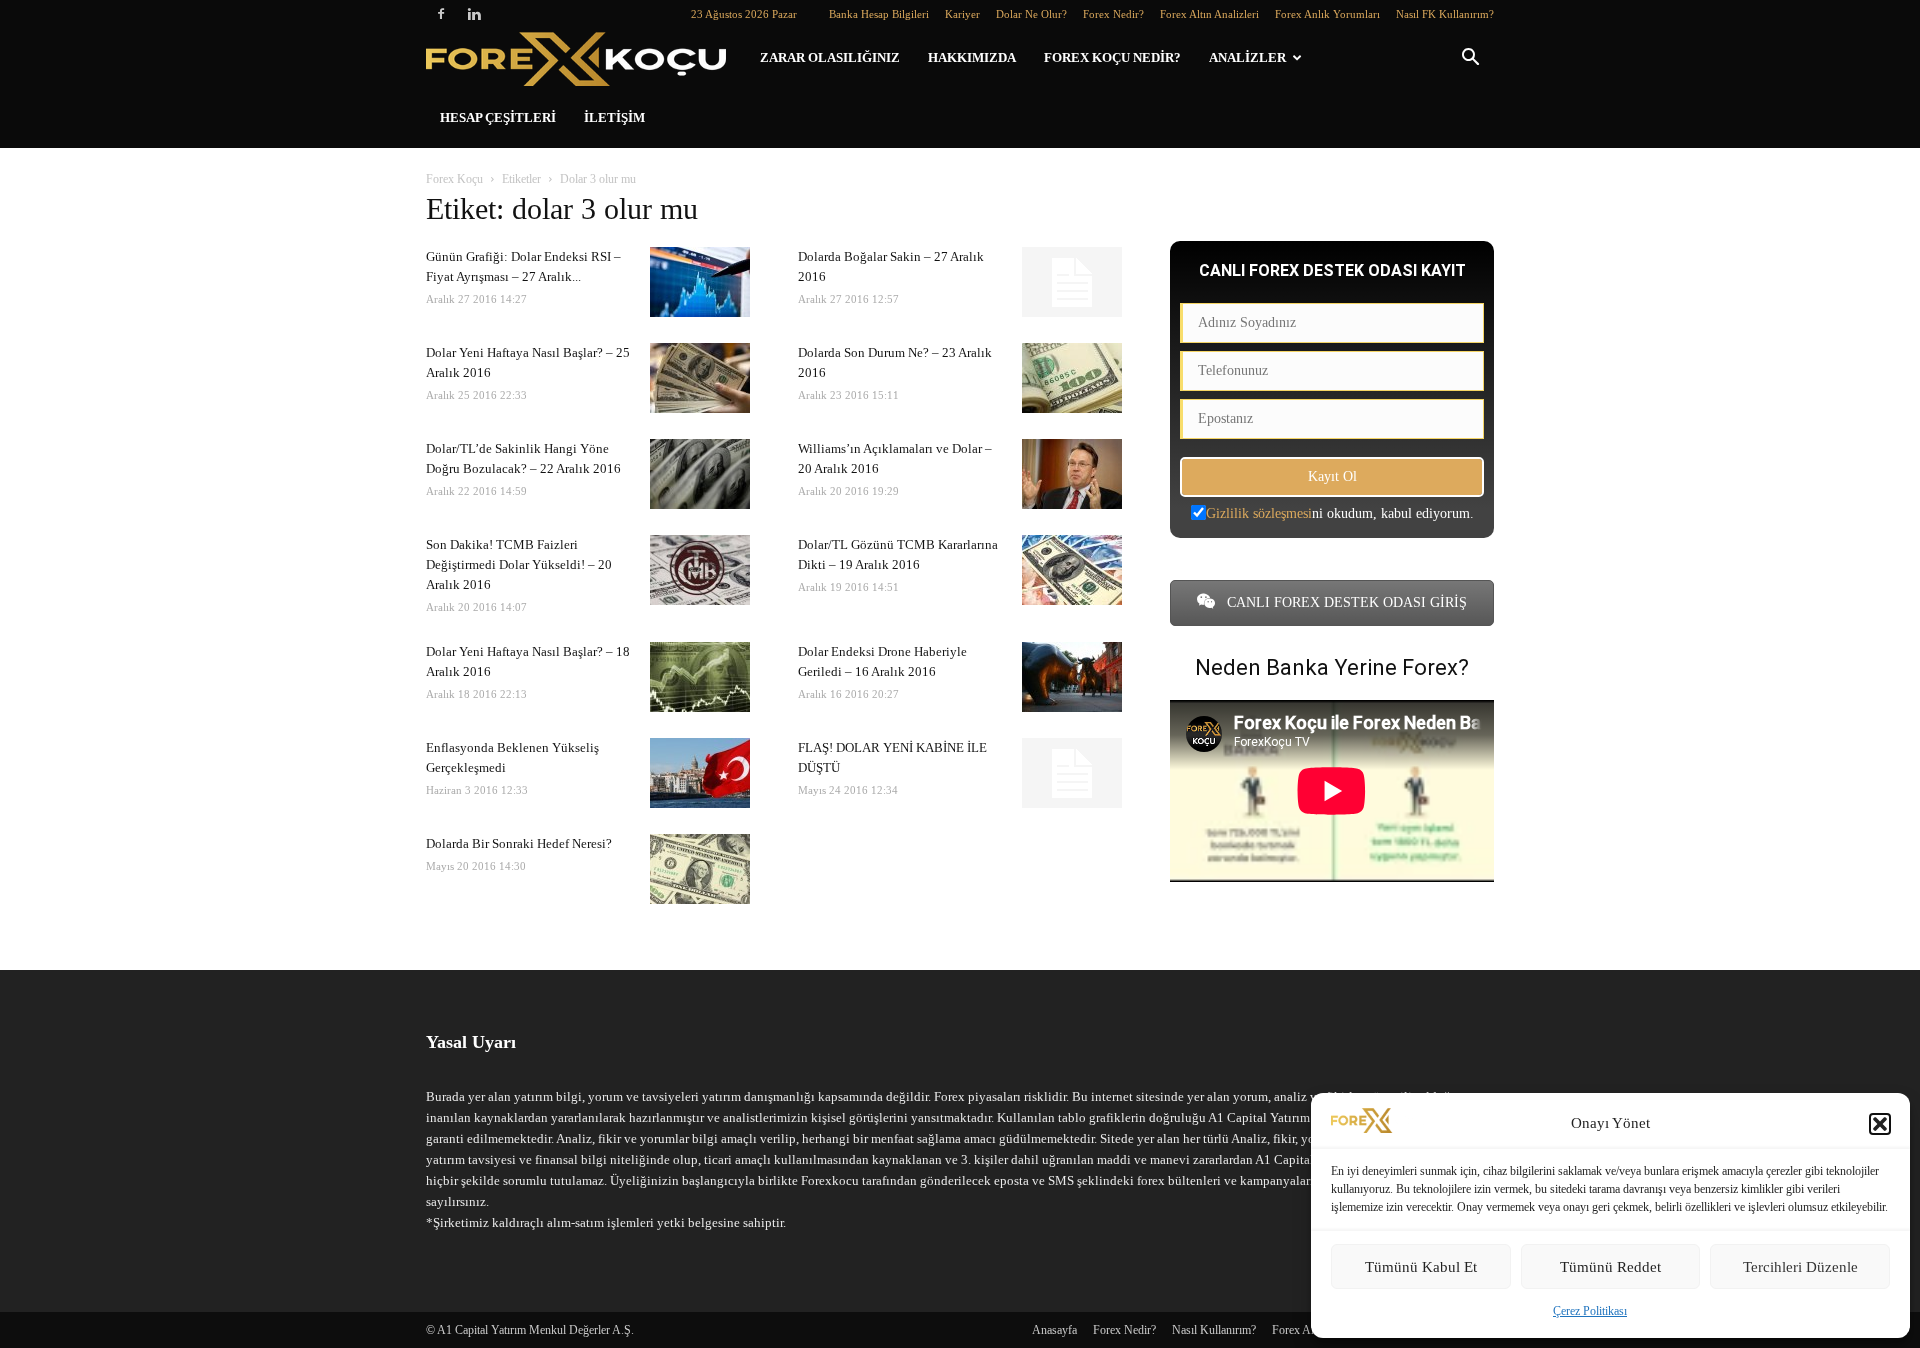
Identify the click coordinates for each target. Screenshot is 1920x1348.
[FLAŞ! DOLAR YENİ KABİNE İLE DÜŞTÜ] (1072, 773)
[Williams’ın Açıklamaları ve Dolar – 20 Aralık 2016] (1072, 474)
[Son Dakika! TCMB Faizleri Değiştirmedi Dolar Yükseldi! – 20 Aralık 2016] (700, 570)
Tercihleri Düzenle (1800, 1267)
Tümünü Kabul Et (1421, 1267)
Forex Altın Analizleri (1209, 14)
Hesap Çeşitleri (498, 117)
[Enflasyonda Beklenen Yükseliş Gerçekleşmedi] (700, 773)
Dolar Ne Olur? (1031, 14)
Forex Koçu (454, 179)
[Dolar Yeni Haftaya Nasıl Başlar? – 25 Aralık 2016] (700, 378)
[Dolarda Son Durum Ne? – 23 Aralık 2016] (1072, 378)
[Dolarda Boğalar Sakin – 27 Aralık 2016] (1072, 282)
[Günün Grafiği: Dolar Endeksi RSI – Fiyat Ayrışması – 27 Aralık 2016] (700, 282)
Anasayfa (1054, 1330)
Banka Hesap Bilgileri (879, 14)
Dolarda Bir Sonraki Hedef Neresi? (519, 843)
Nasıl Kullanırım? (1214, 1330)
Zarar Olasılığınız (830, 57)
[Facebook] (441, 14)
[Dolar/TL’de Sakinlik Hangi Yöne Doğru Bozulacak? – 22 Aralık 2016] (700, 474)
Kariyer (962, 14)
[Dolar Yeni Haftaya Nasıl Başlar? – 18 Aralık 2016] (700, 677)
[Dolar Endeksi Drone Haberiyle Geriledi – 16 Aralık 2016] (1072, 677)
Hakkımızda (972, 57)
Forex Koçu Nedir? (1112, 57)
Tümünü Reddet (1610, 1267)
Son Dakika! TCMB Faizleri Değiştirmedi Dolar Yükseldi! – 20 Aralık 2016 (519, 564)
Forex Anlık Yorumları (1327, 14)
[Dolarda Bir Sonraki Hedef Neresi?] (700, 869)
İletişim (614, 117)
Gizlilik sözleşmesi (1259, 513)
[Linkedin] (474, 14)
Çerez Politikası (1590, 1311)
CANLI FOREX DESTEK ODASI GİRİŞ (1345, 602)
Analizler (1247, 57)
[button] (1880, 1124)
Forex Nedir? (1113, 14)
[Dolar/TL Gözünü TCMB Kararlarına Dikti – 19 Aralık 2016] (1072, 570)
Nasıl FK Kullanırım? (1445, 14)
